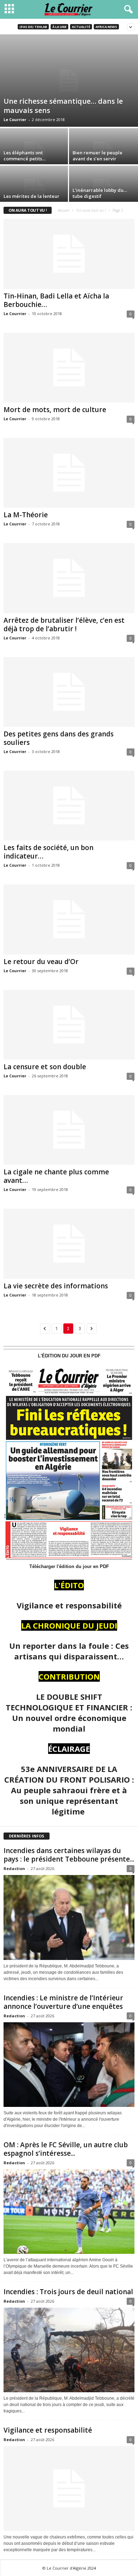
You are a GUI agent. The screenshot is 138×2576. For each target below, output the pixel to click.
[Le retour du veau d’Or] (69, 919)
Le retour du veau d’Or (41, 962)
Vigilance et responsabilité (48, 2430)
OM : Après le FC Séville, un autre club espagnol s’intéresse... (66, 2149)
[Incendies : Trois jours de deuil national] (69, 2350)
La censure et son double (45, 1067)
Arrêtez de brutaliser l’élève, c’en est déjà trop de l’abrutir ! (64, 625)
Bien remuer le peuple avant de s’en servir (97, 156)
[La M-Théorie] (69, 473)
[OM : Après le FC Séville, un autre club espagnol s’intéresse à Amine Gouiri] (69, 2212)
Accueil (64, 210)
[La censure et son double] (69, 1025)
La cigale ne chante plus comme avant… (56, 1176)
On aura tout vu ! (91, 210)
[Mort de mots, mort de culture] (69, 368)
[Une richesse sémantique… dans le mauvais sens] (69, 81)
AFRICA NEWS (106, 27)
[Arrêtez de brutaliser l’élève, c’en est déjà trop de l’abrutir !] (69, 578)
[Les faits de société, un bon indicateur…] (69, 806)
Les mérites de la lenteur (31, 196)
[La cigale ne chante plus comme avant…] (69, 1130)
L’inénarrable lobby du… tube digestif (100, 193)
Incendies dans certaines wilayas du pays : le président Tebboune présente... (69, 1855)
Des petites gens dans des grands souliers (59, 738)
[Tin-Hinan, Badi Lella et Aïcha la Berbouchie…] (69, 254)
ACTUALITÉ (81, 27)
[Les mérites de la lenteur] (34, 192)
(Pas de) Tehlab (33, 27)
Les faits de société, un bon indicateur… (48, 852)
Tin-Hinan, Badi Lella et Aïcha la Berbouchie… (56, 300)
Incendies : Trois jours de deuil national (68, 2292)
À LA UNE (59, 27)
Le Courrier (15, 119)
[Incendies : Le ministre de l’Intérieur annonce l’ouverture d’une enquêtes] (69, 2065)
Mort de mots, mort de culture (55, 410)
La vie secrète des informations (56, 1286)
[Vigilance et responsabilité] (69, 2488)
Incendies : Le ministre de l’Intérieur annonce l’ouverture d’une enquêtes (63, 2002)
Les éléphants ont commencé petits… (25, 156)
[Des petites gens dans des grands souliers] (69, 692)
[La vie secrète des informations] (69, 1244)
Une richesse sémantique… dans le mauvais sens (63, 106)
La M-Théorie (26, 515)
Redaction (14, 1868)
